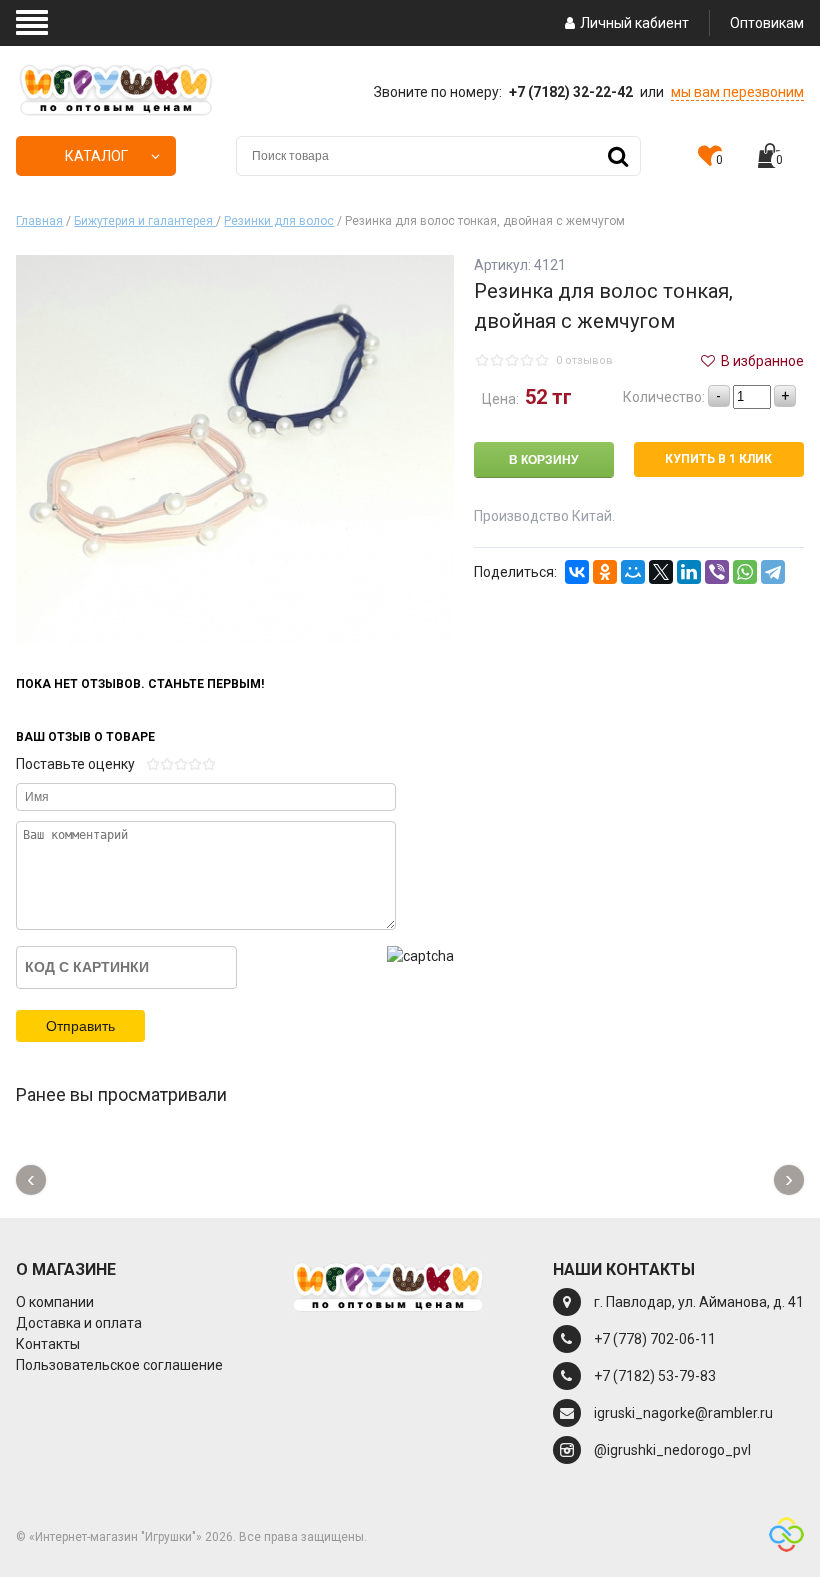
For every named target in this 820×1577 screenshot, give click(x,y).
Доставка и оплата (79, 1323)
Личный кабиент (634, 23)
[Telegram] (773, 572)
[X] (661, 572)
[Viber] (717, 572)
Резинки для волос (279, 221)
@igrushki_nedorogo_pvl (672, 1450)
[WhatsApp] (745, 572)
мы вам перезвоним (737, 92)
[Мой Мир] (633, 572)
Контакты (48, 1344)
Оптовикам (767, 23)
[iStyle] (786, 1537)
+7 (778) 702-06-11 (655, 1339)
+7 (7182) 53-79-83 (655, 1376)
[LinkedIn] (689, 572)
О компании (55, 1302)
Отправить (80, 1026)
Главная (39, 221)
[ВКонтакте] (577, 572)
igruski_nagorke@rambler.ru (683, 1413)
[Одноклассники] (605, 572)
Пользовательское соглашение (119, 1365)
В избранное (761, 361)
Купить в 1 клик (718, 459)
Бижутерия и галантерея (145, 221)
